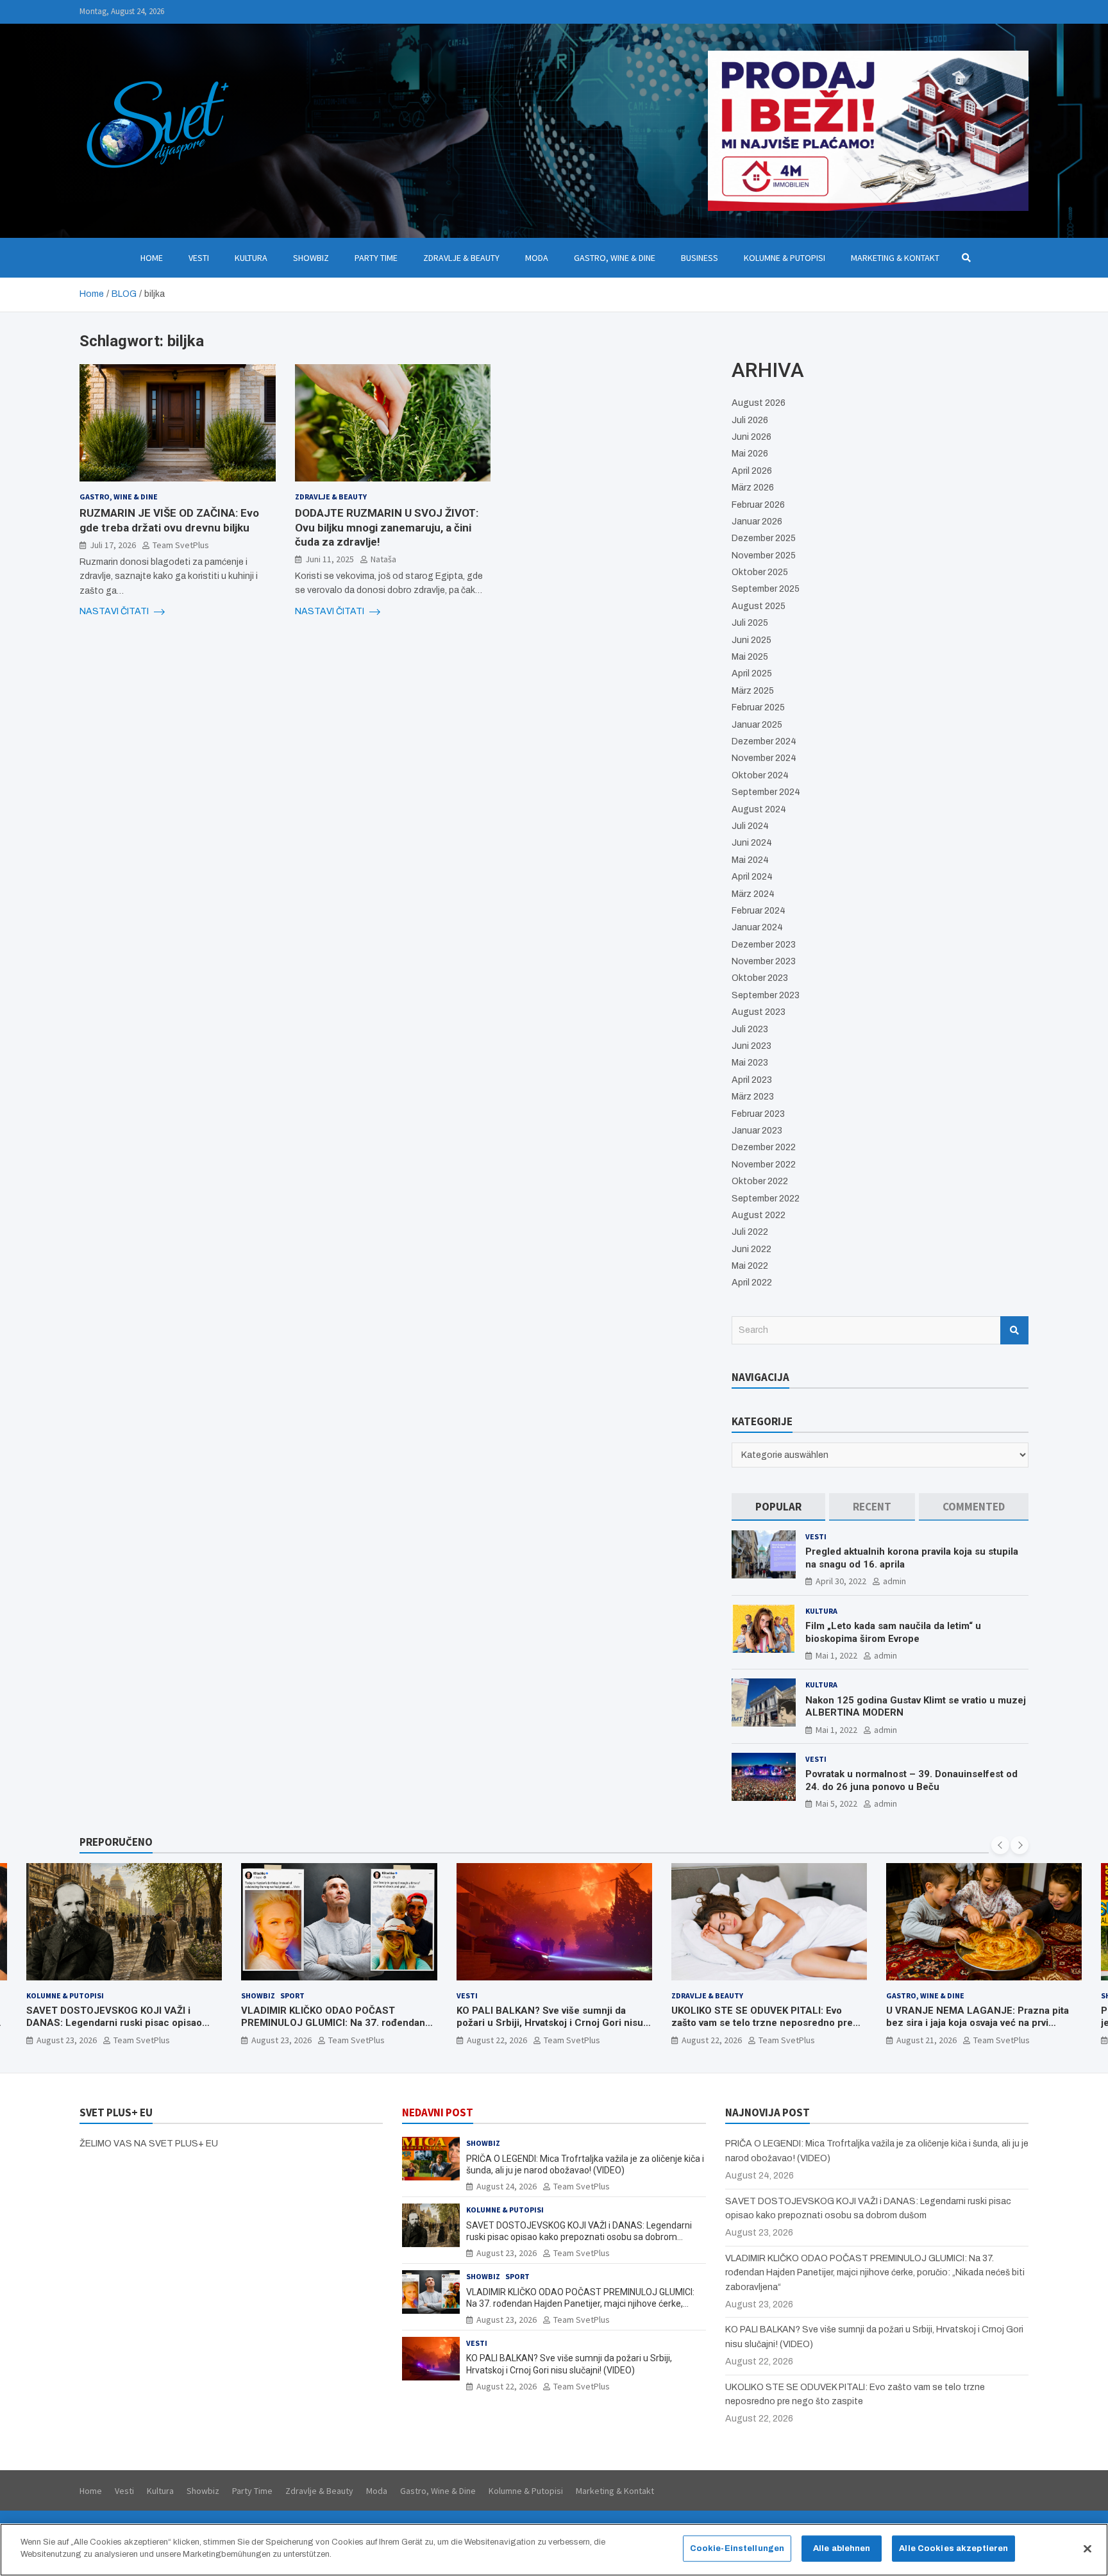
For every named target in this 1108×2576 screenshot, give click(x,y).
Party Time (376, 258)
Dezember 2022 (764, 1147)
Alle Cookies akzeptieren (953, 2548)
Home (152, 258)
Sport (292, 1995)
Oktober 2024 (760, 775)
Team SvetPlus (181, 544)
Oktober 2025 (760, 572)
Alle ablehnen (842, 2548)
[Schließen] (1087, 2548)
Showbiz (311, 258)
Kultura (251, 258)
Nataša (383, 559)
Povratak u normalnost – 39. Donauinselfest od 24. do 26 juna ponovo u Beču (911, 1780)
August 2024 (759, 809)
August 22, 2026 (497, 2040)
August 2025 (759, 606)
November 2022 (764, 1165)
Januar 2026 (757, 522)
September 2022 (766, 1199)
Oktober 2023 (760, 978)
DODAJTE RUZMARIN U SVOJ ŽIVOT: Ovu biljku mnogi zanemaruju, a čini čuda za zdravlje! (387, 527)
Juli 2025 (750, 623)
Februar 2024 (759, 911)
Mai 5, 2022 (836, 1803)
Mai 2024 (750, 860)
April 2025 (752, 673)
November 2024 (764, 758)
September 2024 (766, 792)
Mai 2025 (750, 657)
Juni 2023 (751, 1046)
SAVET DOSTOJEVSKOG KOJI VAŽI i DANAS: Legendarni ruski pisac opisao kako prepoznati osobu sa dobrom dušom (120, 2023)
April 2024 (752, 877)
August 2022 (759, 1215)
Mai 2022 (750, 1266)
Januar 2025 (757, 725)
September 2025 (766, 589)
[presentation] (1000, 1845)
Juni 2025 (751, 640)
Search (1014, 1330)
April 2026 (752, 471)
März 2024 (753, 894)
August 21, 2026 (927, 2040)
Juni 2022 (751, 1249)
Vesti (199, 258)
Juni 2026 (751, 437)
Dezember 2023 (764, 945)
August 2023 (759, 1012)
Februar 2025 (758, 707)
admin (894, 1581)
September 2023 (766, 995)
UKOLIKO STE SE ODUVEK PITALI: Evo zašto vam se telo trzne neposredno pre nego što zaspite (762, 2023)
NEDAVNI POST (438, 2112)
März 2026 (753, 488)
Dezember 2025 (764, 538)
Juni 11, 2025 (330, 559)
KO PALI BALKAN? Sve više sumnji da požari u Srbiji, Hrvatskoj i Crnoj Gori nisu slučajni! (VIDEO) (550, 2023)
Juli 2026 (750, 420)
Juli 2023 (750, 1029)
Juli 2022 (750, 1232)
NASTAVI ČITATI (115, 611)
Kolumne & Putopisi (785, 258)
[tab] (778, 1507)
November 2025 (764, 556)
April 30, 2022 (841, 1581)
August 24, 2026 (507, 2186)
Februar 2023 (758, 1114)
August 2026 (759, 403)
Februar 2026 (758, 505)
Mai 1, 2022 (836, 1655)
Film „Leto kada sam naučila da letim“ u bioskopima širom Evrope (893, 1632)
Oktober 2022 (760, 1181)
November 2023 (764, 961)
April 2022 (752, 1283)
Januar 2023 (757, 1131)
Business (700, 258)
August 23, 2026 (67, 2040)
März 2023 (753, 1097)
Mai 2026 (750, 454)
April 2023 (752, 1080)
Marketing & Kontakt (895, 258)
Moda (537, 258)
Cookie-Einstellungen (737, 2548)
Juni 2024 (752, 843)
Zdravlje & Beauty (461, 258)
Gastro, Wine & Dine (615, 258)
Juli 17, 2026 (113, 544)
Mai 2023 (750, 1063)
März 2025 (753, 691)
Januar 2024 (757, 927)
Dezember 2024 (764, 741)
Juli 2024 (750, 826)
